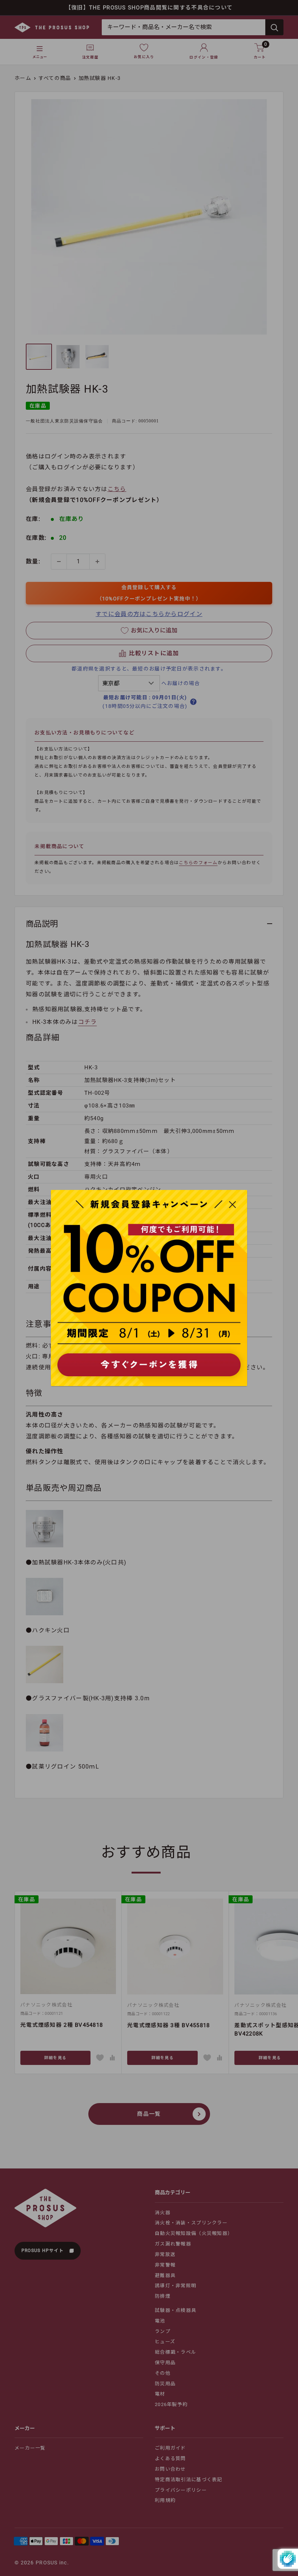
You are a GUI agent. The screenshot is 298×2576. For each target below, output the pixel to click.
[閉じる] (233, 1204)
